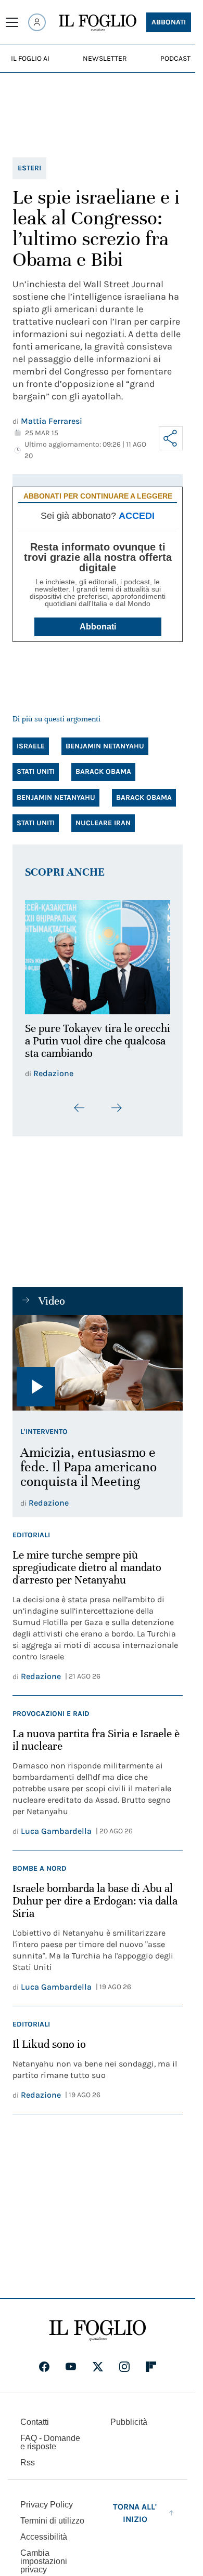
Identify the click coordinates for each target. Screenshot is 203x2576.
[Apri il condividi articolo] (171, 438)
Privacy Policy (47, 2499)
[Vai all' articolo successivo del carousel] (116, 1102)
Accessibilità (44, 2531)
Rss (28, 2457)
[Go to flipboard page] (151, 2361)
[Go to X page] (98, 2361)
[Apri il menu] (12, 22)
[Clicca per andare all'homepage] (98, 2325)
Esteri (29, 168)
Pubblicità (129, 2416)
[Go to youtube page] (71, 2361)
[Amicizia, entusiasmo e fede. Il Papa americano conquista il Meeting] (98, 1357)
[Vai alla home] (98, 23)
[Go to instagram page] (124, 2361)
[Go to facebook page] (44, 2361)
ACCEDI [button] (137, 516)
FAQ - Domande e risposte (50, 2437)
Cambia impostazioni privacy (44, 2556)
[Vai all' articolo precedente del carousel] (80, 1102)
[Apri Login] (37, 22)
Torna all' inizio (135, 2507)
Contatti (35, 2416)
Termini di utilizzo (52, 2515)
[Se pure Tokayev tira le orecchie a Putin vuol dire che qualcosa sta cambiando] (98, 954)
